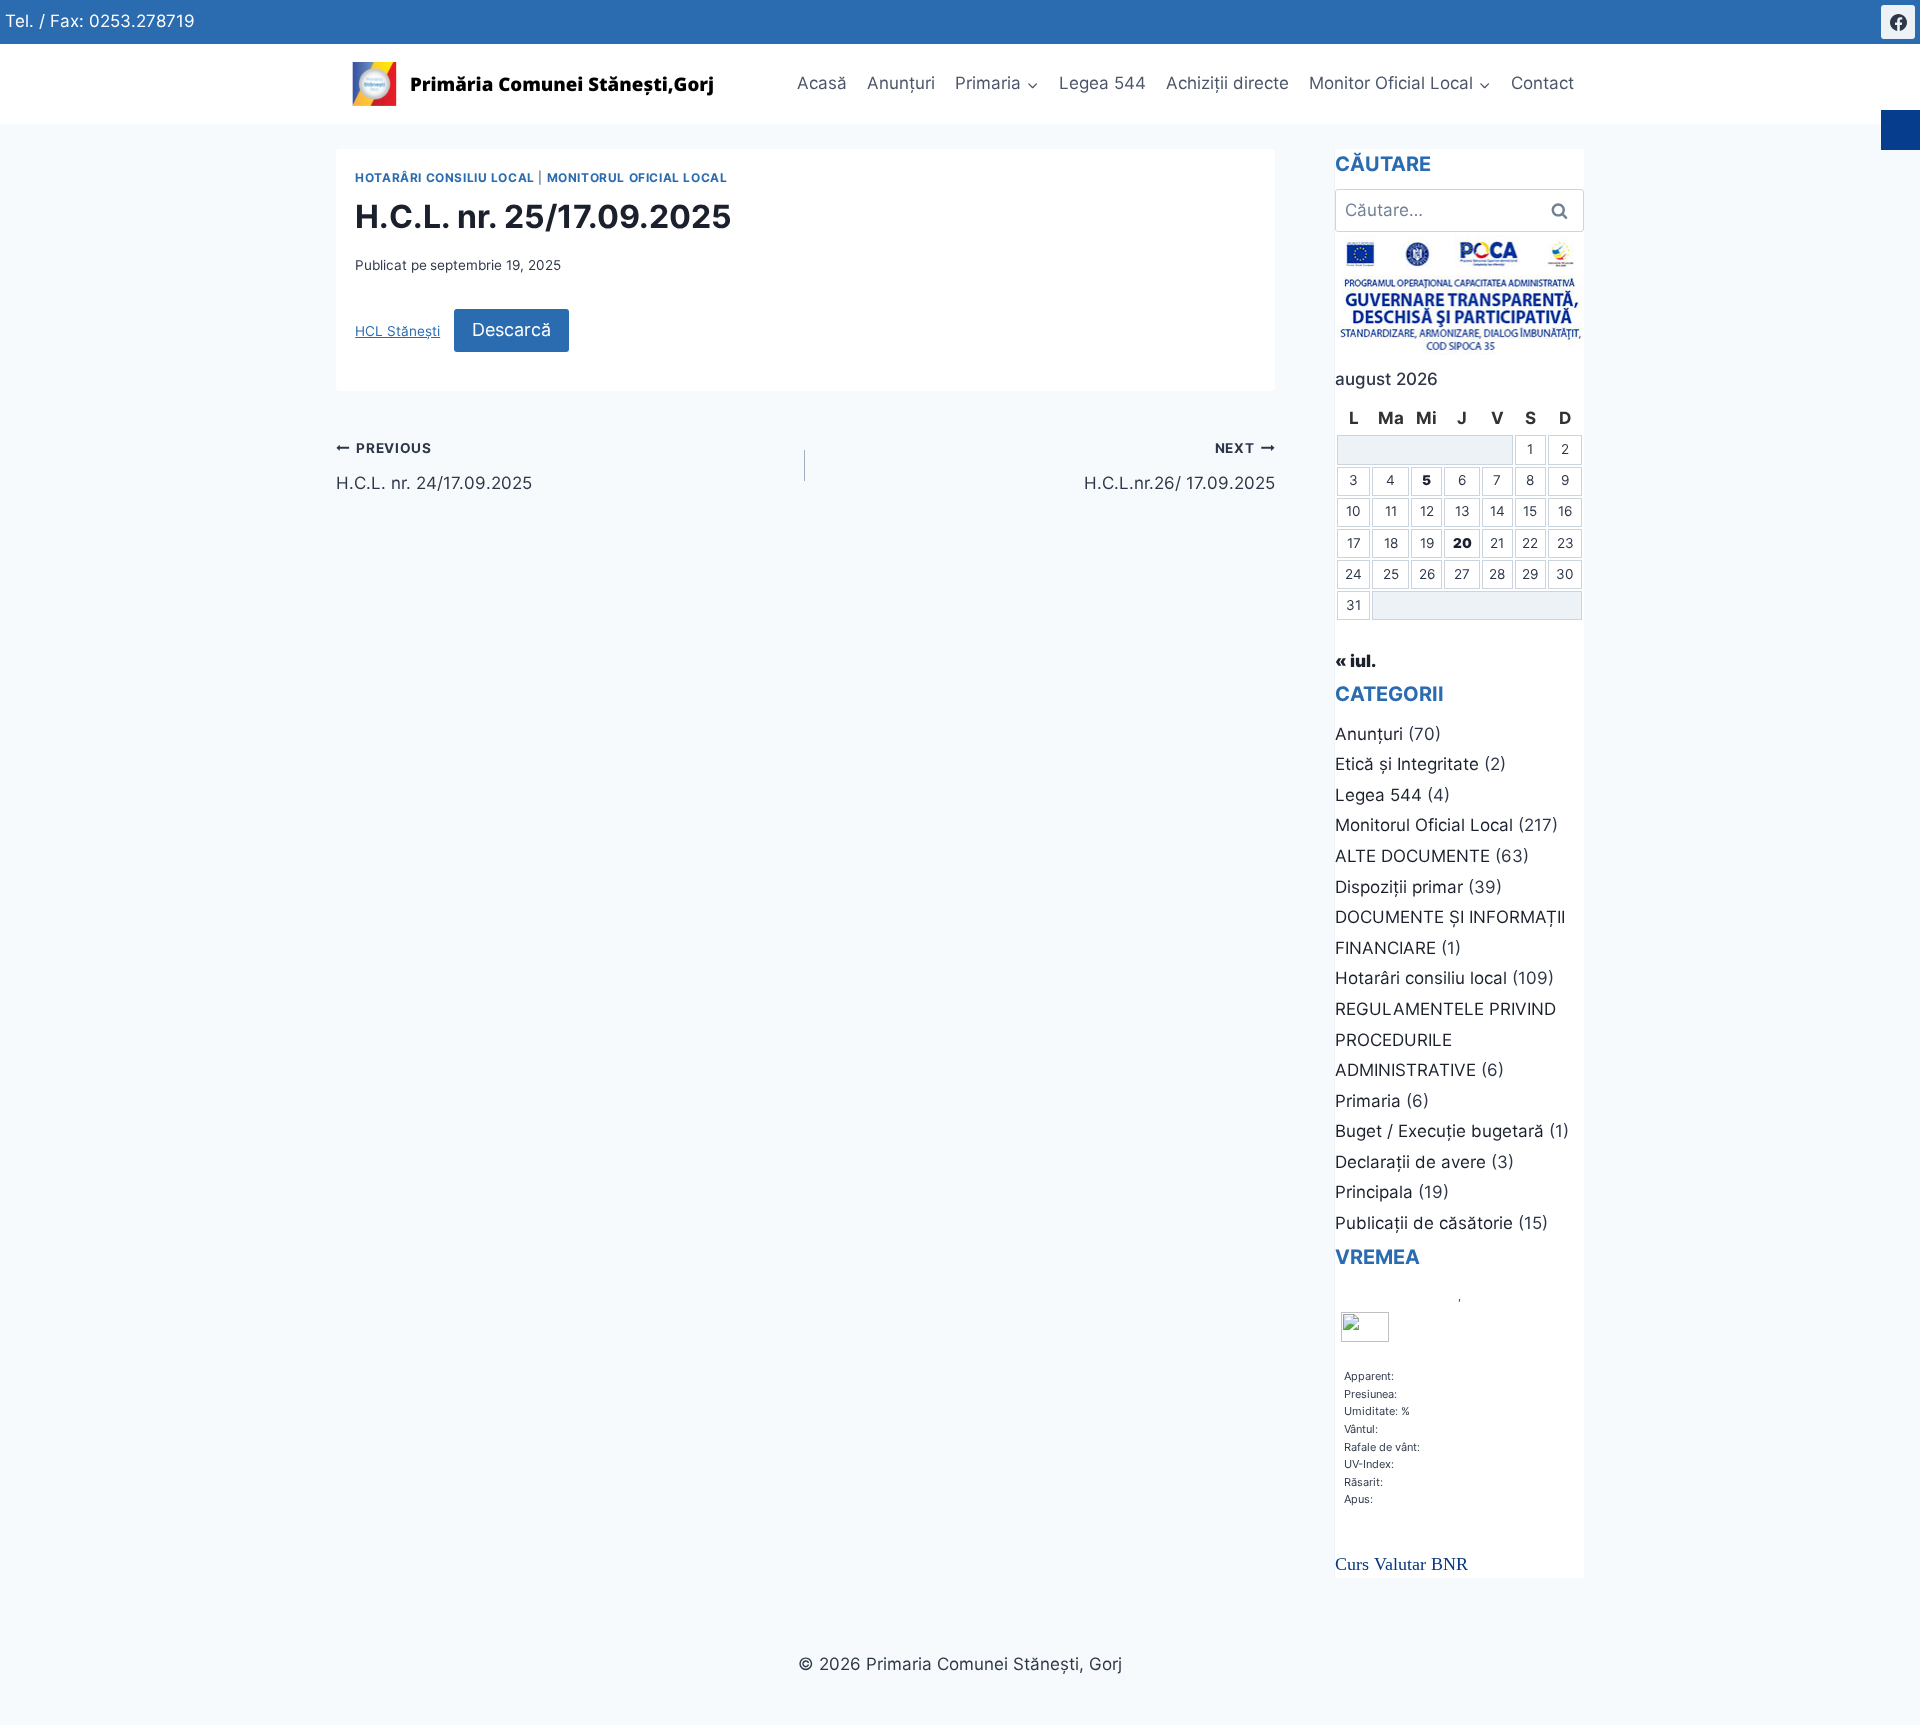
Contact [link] (1542, 83)
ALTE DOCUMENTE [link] (1412, 856)
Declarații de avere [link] (1410, 1162)
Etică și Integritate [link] (1407, 764)
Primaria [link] (1368, 1101)
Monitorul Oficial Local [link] (637, 177)
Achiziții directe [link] (1227, 83)
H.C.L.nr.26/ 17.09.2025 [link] (1179, 466)
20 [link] (1462, 543)
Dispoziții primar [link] (1399, 887)
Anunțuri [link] (901, 83)
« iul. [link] (1355, 661)
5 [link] (1426, 480)
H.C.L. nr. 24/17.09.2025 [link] (434, 466)
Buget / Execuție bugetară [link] (1439, 1131)
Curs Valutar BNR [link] (1401, 1564)
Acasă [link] (822, 83)
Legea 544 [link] (1102, 83)
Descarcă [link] (511, 329)
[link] (1898, 22)
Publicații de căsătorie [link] (1424, 1223)
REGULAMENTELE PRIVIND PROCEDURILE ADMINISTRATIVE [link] (1445, 1039)
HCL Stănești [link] (397, 331)
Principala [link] (1374, 1192)
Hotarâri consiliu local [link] (445, 177)
